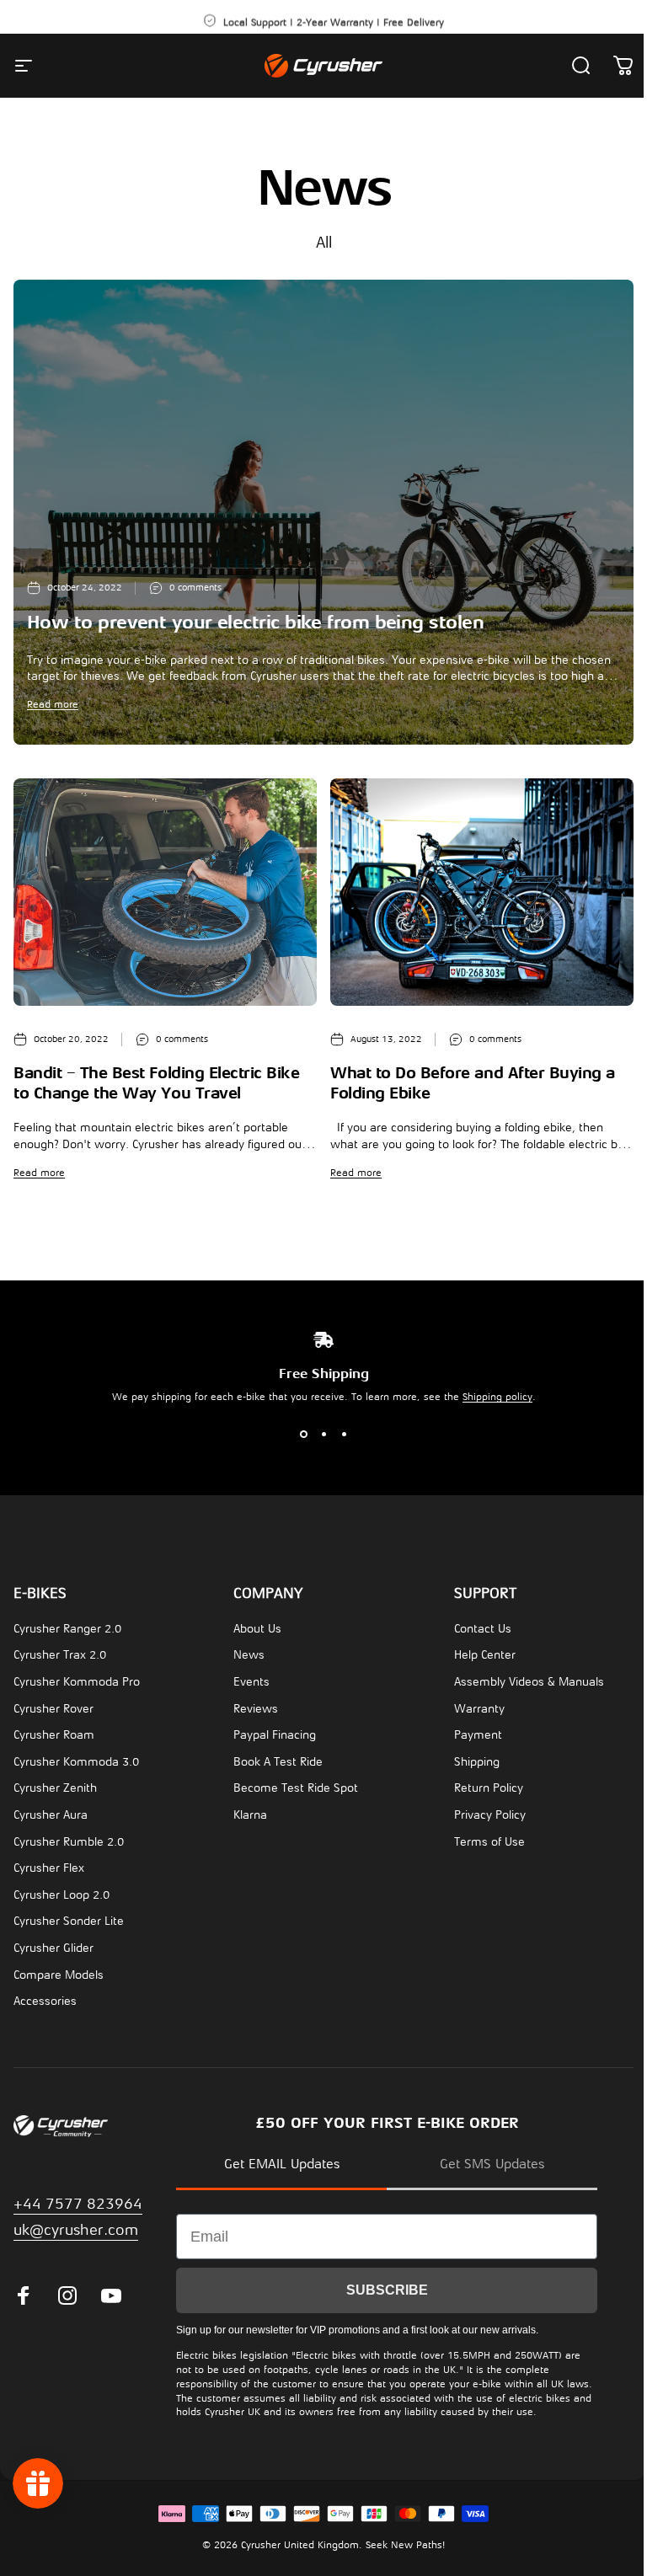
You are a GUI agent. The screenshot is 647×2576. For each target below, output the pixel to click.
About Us (253, 1629)
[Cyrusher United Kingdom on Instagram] (67, 2295)
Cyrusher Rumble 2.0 (69, 1842)
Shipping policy (491, 1397)
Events (247, 1682)
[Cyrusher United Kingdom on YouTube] (111, 2295)
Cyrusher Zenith (55, 1788)
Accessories (45, 2001)
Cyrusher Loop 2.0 (61, 1895)
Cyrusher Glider (53, 1948)
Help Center (476, 1655)
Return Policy (480, 1788)
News (245, 1655)
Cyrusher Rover (53, 1709)
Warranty (471, 1709)
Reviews (251, 1709)
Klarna (246, 1815)
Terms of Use (481, 1842)
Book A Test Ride (274, 1762)
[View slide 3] (338, 1435)
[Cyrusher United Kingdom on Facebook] (24, 2295)
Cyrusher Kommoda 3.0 (76, 1762)
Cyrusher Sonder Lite (69, 1921)
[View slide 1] (297, 1435)
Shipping (468, 1762)
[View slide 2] (318, 1435)
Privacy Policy (481, 1815)
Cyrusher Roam (54, 1735)
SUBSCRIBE (387, 2290)
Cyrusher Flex (49, 1868)
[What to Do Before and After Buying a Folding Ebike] (482, 892)
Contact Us (474, 1629)
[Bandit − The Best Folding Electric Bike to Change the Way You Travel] (165, 892)
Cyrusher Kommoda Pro (77, 1682)
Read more (53, 704)
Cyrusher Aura (51, 1815)
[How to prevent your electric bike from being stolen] (323, 512)
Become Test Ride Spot (291, 1788)
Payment (470, 1735)
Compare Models (59, 1975)
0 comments (195, 587)
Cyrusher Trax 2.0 (60, 1655)
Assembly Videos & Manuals (521, 1682)
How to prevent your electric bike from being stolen (255, 623)
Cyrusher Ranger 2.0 (67, 1629)
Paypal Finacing (270, 1735)
